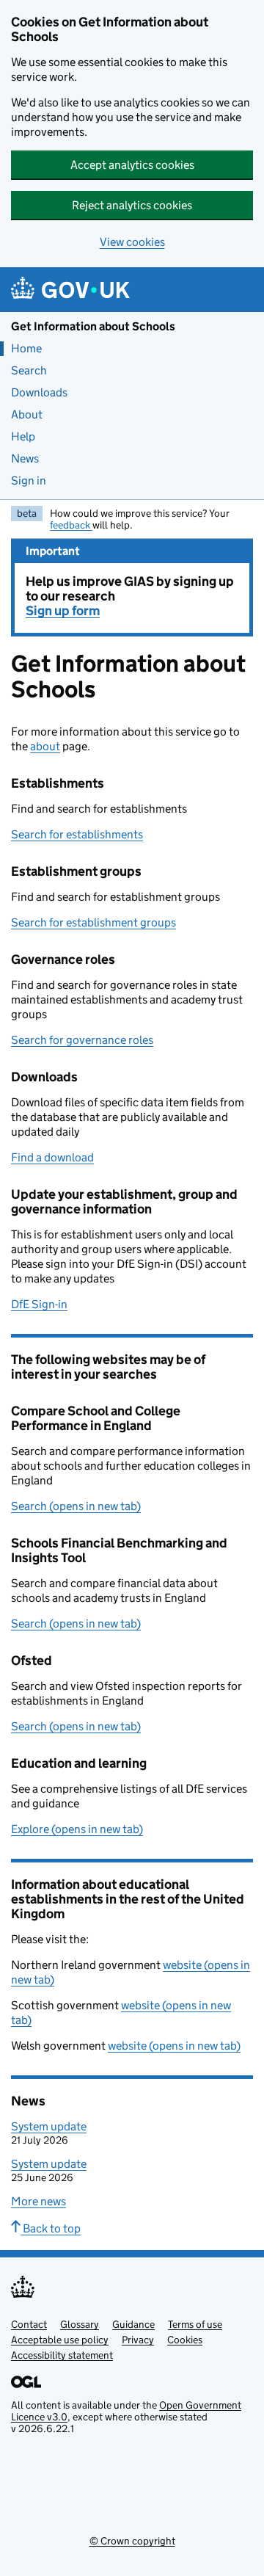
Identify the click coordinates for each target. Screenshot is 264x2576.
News (25, 458)
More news (38, 2201)
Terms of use (195, 2324)
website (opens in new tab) (174, 2046)
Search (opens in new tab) (76, 1506)
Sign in (29, 480)
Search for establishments (77, 834)
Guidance (133, 2324)
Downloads (39, 392)
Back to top (51, 2228)
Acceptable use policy (60, 2340)
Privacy (138, 2340)
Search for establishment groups (93, 922)
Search (29, 370)
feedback (71, 525)
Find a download (52, 1157)
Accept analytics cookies (132, 165)
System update (49, 2126)
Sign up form (63, 611)
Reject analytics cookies (132, 205)
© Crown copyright (132, 2541)
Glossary (80, 2324)
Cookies (185, 2340)
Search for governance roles (82, 1040)
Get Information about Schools (93, 326)
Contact (29, 2324)
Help (23, 436)
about (45, 746)
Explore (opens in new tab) (77, 1829)
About (27, 414)
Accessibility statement (62, 2355)
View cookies (132, 242)
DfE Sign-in (39, 1304)
